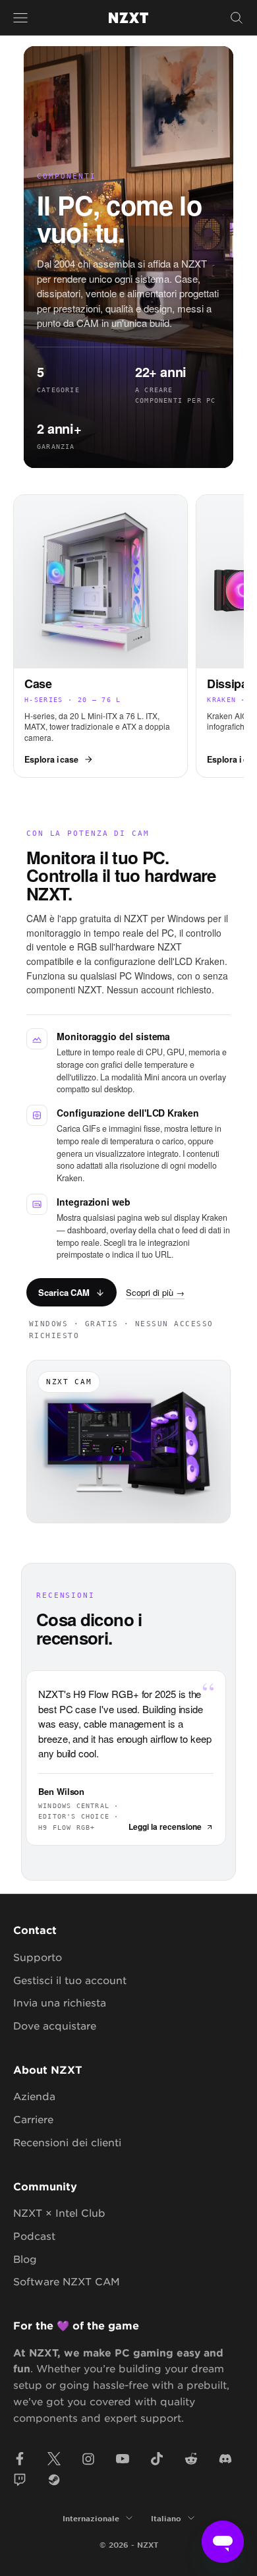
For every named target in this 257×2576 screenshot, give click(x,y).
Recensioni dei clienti (67, 2142)
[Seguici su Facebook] (20, 2459)
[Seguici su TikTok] (157, 2459)
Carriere (33, 2119)
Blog (25, 2259)
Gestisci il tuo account (70, 1980)
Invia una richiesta (60, 2002)
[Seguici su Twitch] (20, 2480)
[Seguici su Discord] (225, 2459)
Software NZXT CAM (67, 2281)
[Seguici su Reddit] (191, 2459)
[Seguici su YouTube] (123, 2459)
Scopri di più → (155, 1292)
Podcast (34, 2236)
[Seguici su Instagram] (88, 2459)
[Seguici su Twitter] (54, 2459)
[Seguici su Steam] (54, 2480)
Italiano (166, 2518)
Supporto (38, 1957)
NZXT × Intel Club (59, 2212)
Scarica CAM (64, 1292)
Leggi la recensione (165, 1827)
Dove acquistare (55, 2025)
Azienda (34, 2096)
